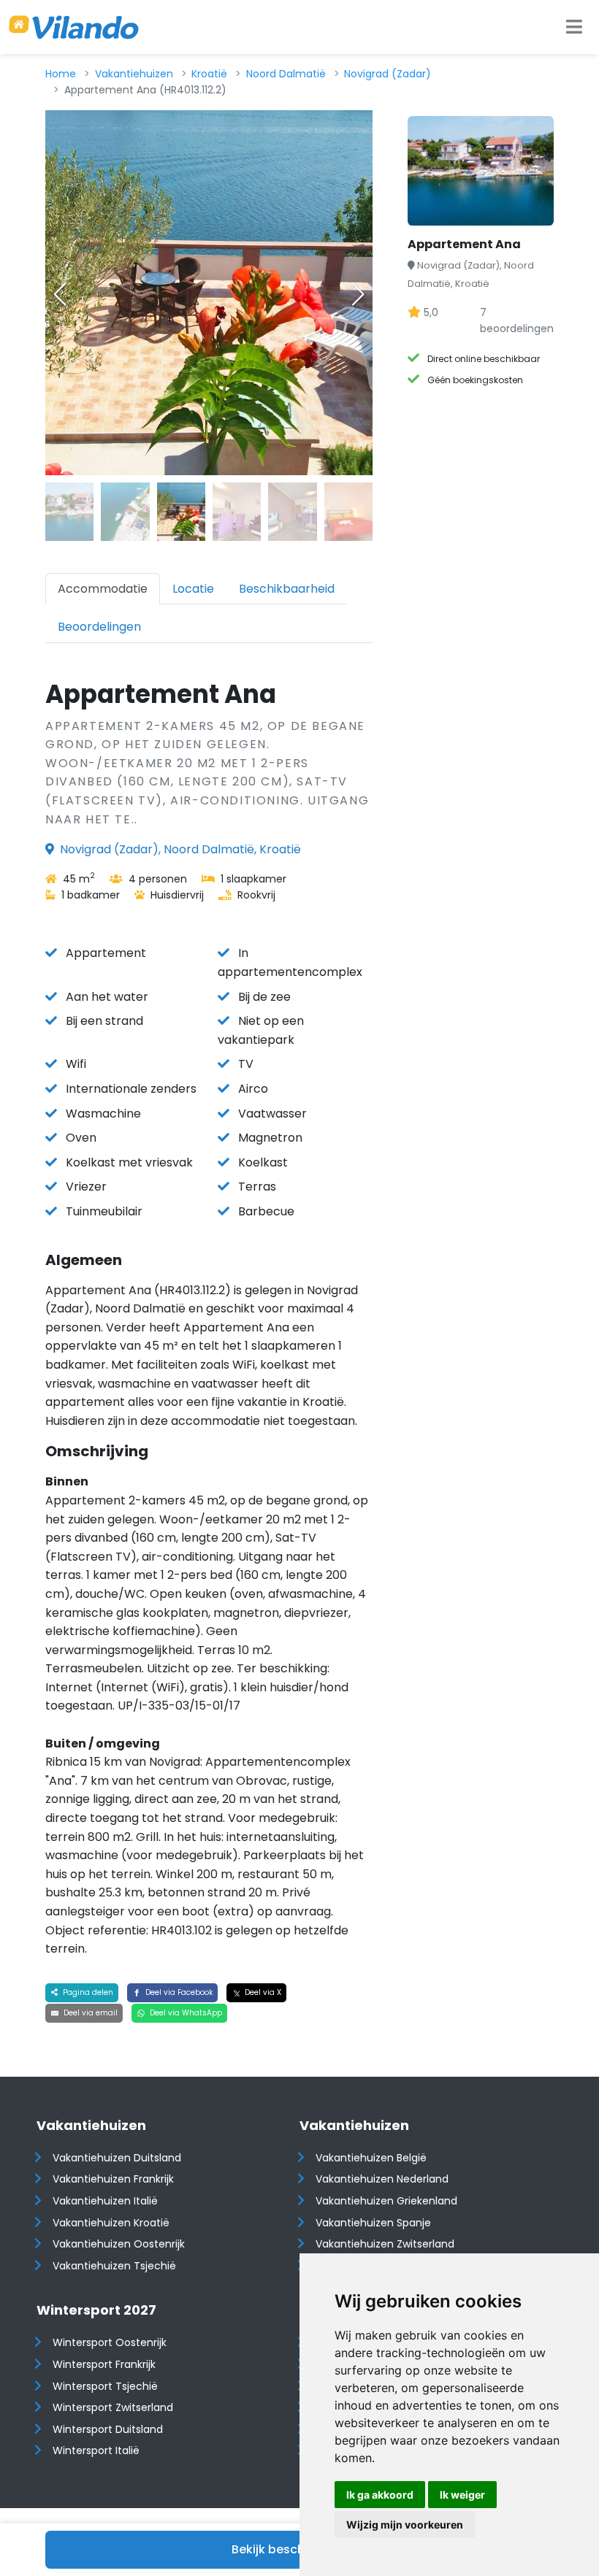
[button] (358, 294)
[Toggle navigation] (574, 27)
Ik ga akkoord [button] (380, 2495)
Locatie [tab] (193, 589)
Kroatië (209, 74)
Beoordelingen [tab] (99, 627)
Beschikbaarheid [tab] (287, 589)
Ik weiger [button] (462, 2495)
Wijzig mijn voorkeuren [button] (405, 2525)
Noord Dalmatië (286, 74)
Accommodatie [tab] (103, 589)
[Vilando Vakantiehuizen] (74, 27)
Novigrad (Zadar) (388, 74)
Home (61, 74)
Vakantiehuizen (134, 74)
